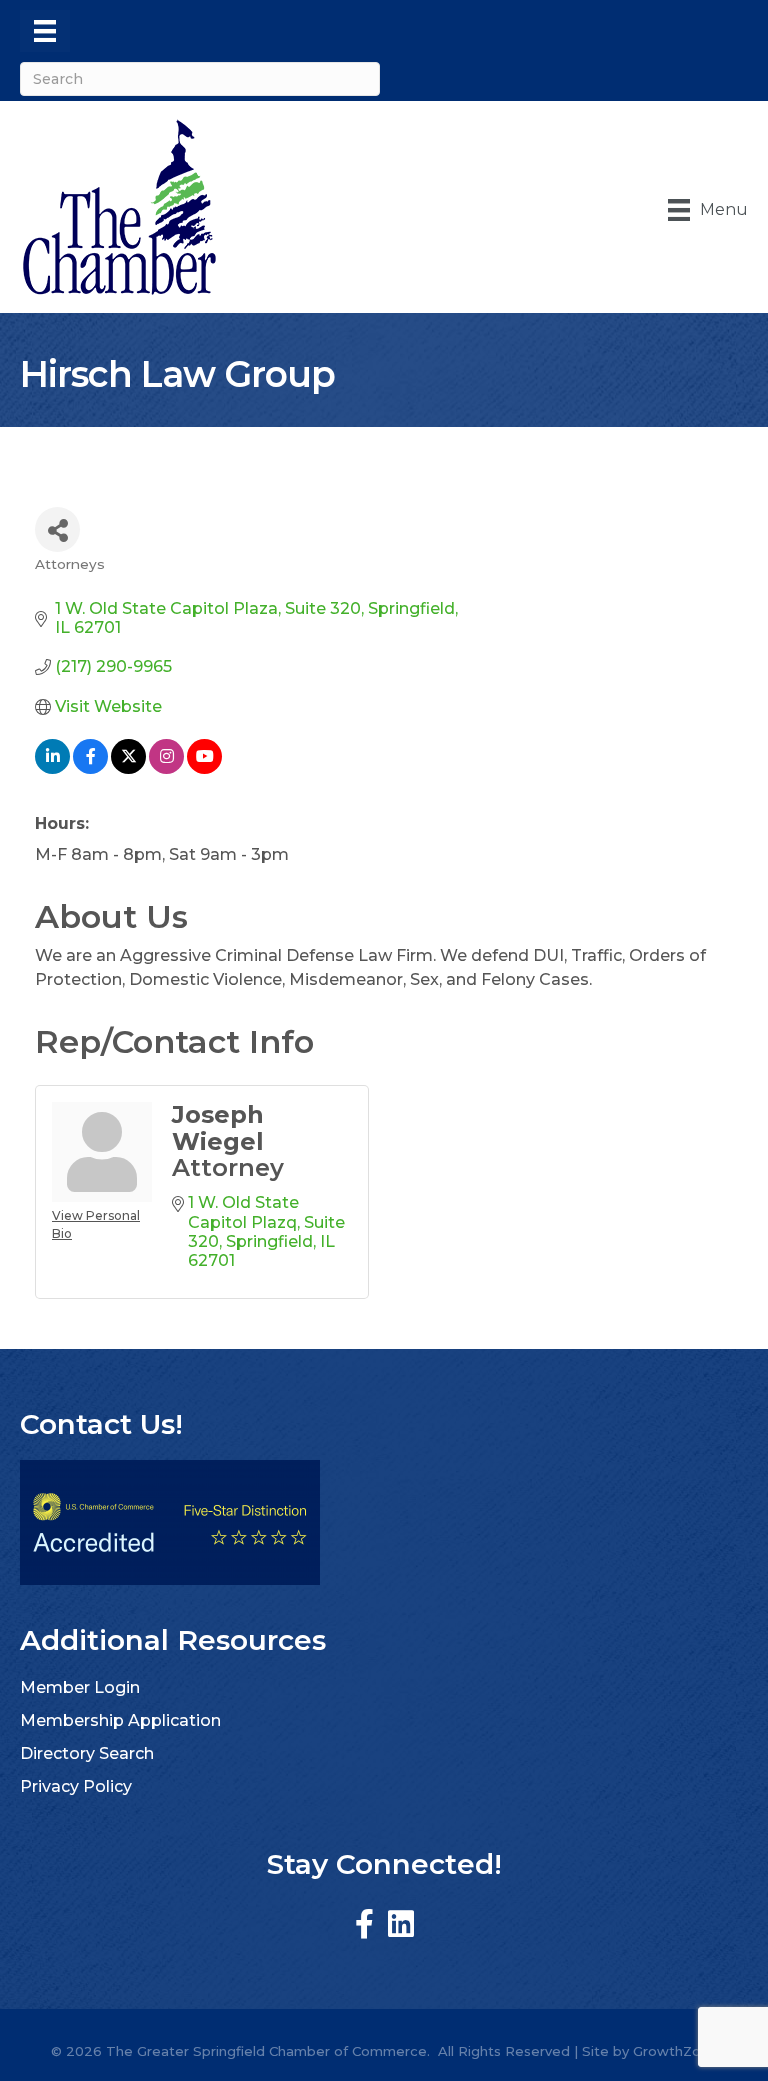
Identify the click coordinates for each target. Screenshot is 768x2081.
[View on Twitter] (128, 768)
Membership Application (120, 1720)
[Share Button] (57, 529)
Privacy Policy (76, 1786)
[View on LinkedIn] (52, 768)
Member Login (80, 1687)
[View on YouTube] (204, 768)
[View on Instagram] (166, 768)
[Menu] (45, 31)
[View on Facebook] (90, 768)
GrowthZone (675, 2051)
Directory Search (87, 1753)
